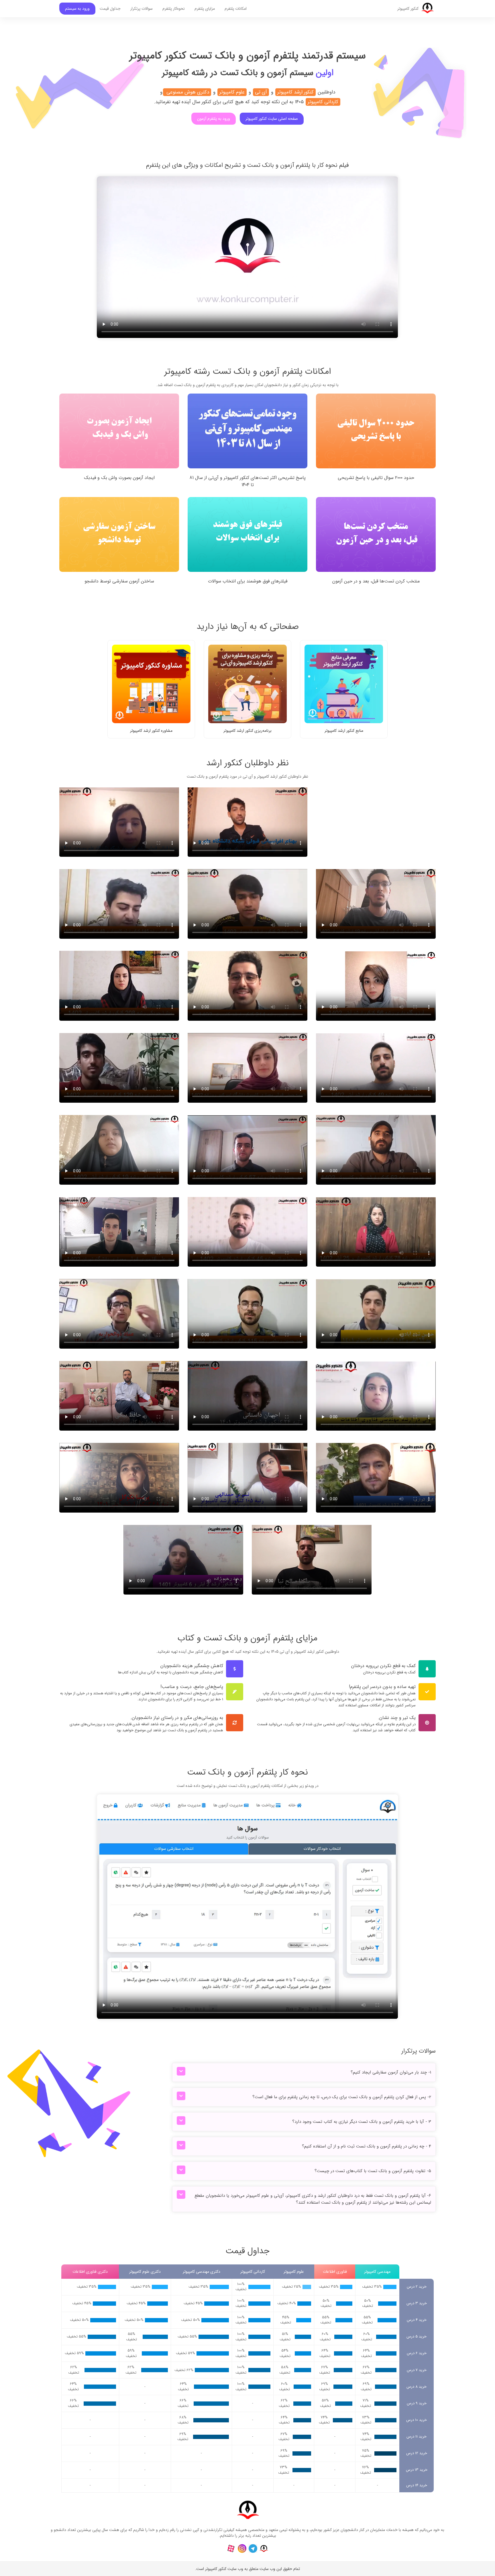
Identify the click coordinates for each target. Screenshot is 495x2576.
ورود (77, 9)
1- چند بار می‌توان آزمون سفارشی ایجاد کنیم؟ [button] (391, 2072)
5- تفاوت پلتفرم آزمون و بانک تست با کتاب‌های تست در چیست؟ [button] (373, 2171)
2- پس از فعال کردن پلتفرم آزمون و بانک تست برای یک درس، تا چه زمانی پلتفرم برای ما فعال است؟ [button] (342, 2097)
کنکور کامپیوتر (408, 9)
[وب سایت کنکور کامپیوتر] (264, 2548)
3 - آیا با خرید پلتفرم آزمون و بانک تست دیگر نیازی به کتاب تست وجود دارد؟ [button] (362, 2122)
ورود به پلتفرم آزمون (214, 119)
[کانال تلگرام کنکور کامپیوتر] (253, 2548)
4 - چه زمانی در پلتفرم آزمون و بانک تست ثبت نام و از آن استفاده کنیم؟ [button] (367, 2146)
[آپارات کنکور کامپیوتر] (231, 2548)
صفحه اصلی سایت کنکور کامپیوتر (272, 119)
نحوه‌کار (174, 9)
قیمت (110, 9)
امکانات (236, 9)
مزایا (205, 9)
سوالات (142, 9)
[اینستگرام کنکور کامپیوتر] (242, 2548)
